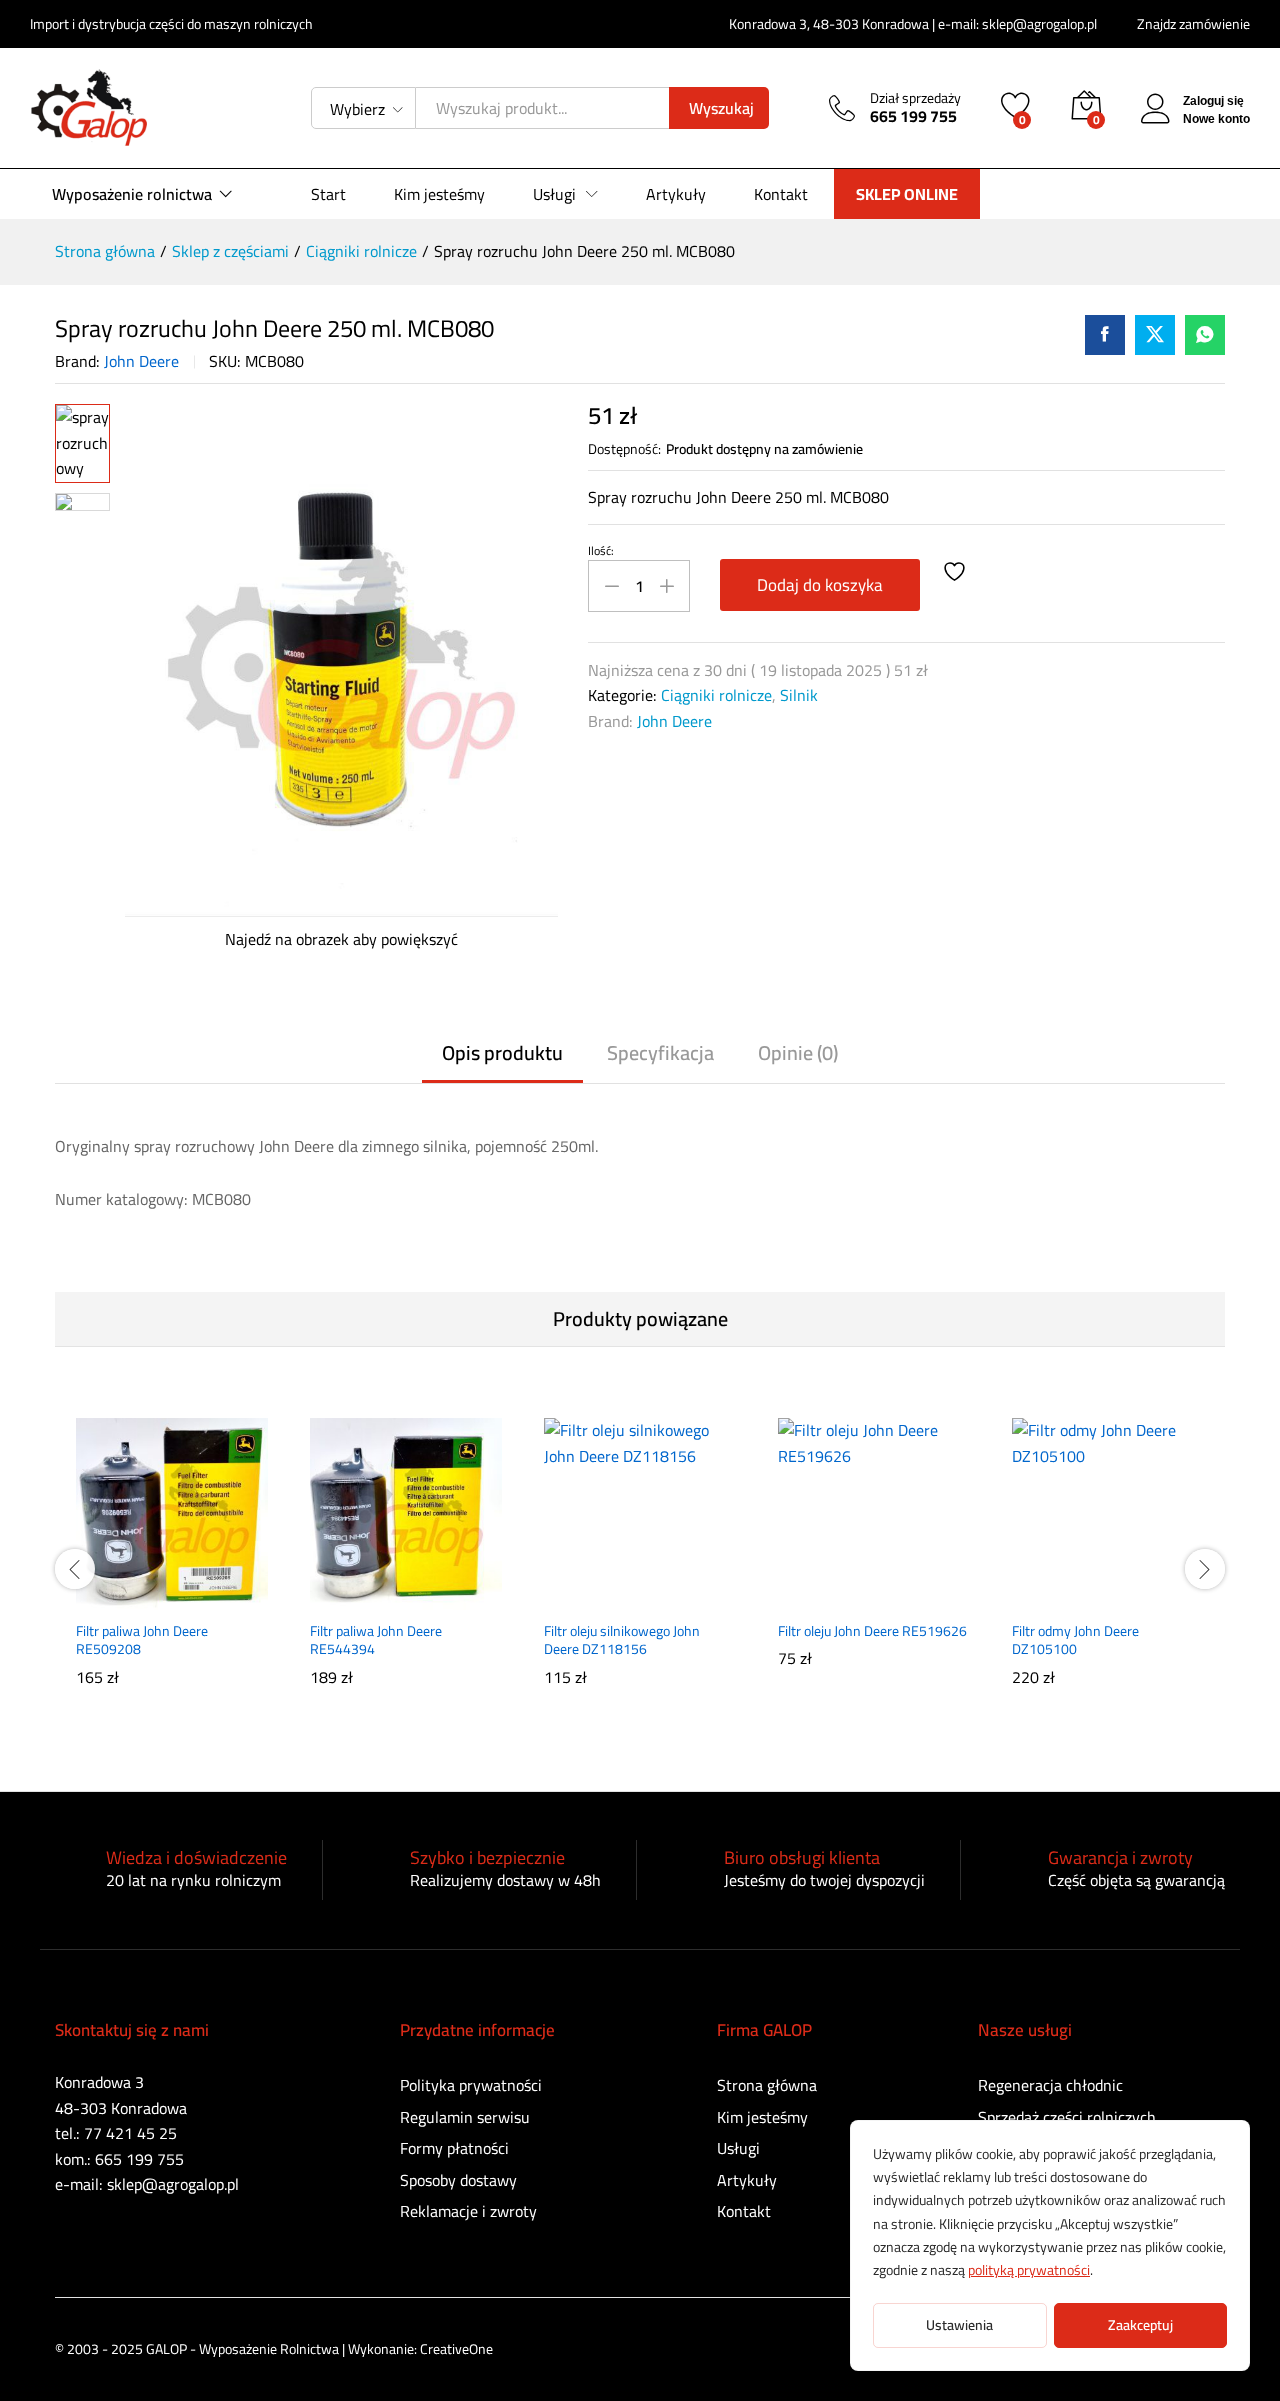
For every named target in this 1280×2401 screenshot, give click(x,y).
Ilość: (601, 551)
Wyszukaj (721, 108)
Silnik (799, 695)
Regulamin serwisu (465, 2117)
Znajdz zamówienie (1193, 24)
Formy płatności (454, 2148)
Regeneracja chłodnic (1050, 2085)
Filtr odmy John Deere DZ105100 (1075, 1640)
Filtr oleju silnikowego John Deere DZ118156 (622, 1640)
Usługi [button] (554, 194)
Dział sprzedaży (915, 98)
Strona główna (767, 2085)
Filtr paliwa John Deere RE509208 (142, 1640)
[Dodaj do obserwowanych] (957, 572)
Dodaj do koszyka (820, 585)
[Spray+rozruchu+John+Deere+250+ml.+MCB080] (1155, 335)
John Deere (141, 361)
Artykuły (676, 194)
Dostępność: (624, 449)
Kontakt (781, 194)
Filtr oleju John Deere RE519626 (872, 1631)
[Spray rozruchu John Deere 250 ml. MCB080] (1105, 335)
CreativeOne (456, 2349)
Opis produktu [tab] (502, 1053)
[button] (123, 1598)
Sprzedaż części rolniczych (1067, 2117)
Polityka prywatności (471, 2085)
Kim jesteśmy (439, 194)
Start (328, 194)
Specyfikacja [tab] (660, 1053)
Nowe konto (1216, 119)
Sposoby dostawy (458, 2180)
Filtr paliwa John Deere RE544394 (376, 1640)
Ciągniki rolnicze (716, 695)
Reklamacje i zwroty (468, 2211)
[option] (172, 1566)
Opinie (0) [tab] (798, 1053)
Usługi (738, 2148)
